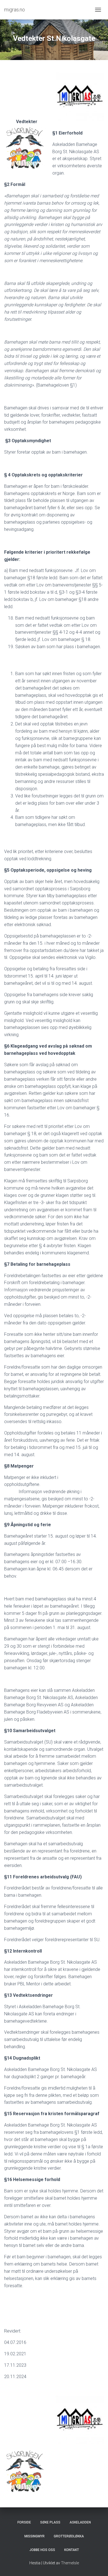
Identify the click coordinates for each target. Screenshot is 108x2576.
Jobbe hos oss (42, 2550)
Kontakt (72, 2550)
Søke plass (50, 2522)
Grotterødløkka (69, 2536)
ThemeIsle (70, 2563)
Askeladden (80, 2522)
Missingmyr (34, 2536)
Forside (24, 2522)
